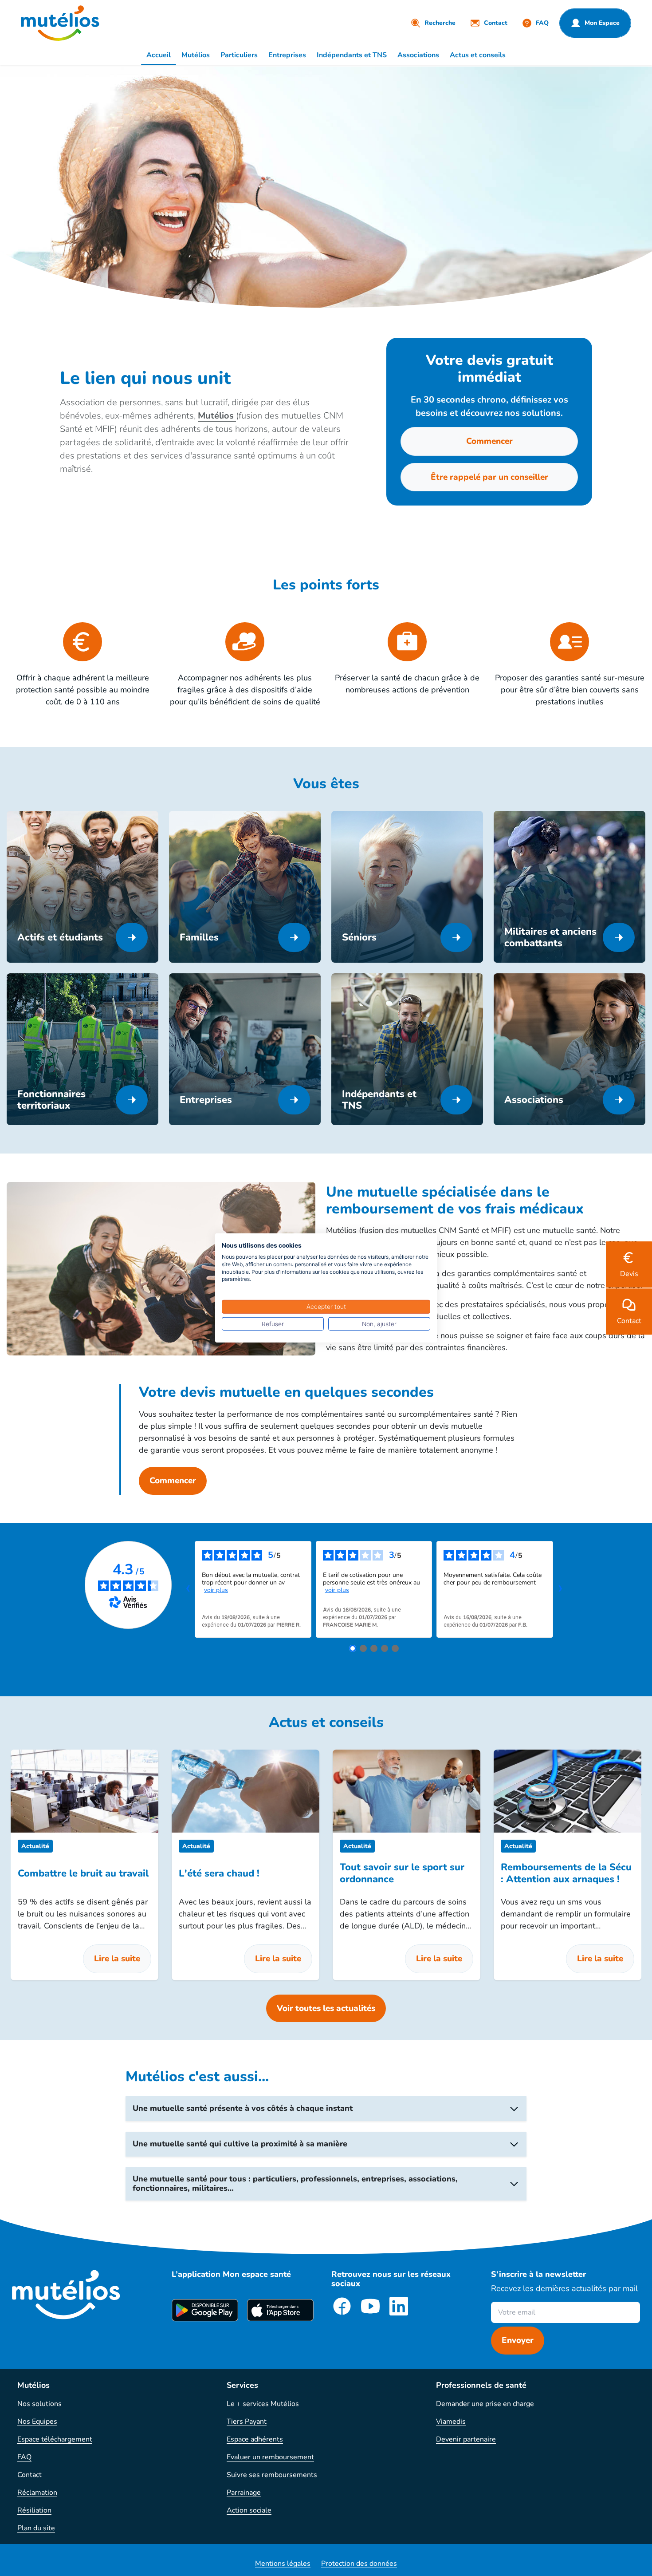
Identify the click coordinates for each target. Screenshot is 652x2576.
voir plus (216, 1590)
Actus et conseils (478, 55)
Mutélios (196, 55)
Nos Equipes (37, 2422)
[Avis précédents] (188, 1589)
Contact (29, 2475)
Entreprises (287, 55)
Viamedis (451, 2422)
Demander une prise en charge (485, 2404)
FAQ (24, 2457)
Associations (418, 55)
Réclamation (37, 2493)
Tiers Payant (247, 2422)
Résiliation (34, 2510)
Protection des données (359, 2564)
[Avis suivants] (560, 1589)
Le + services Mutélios (263, 2404)
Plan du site (36, 2528)
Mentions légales (283, 2564)
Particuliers (239, 55)
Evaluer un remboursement (270, 2457)
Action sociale (249, 2510)
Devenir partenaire (466, 2439)
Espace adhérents (255, 2439)
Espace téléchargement (55, 2439)
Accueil (159, 55)
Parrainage (244, 2493)
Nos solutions (39, 2404)
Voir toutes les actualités (326, 2008)
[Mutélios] (60, 23)
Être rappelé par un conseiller (489, 477)
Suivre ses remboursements (272, 2475)
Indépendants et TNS (352, 55)
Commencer (489, 441)
